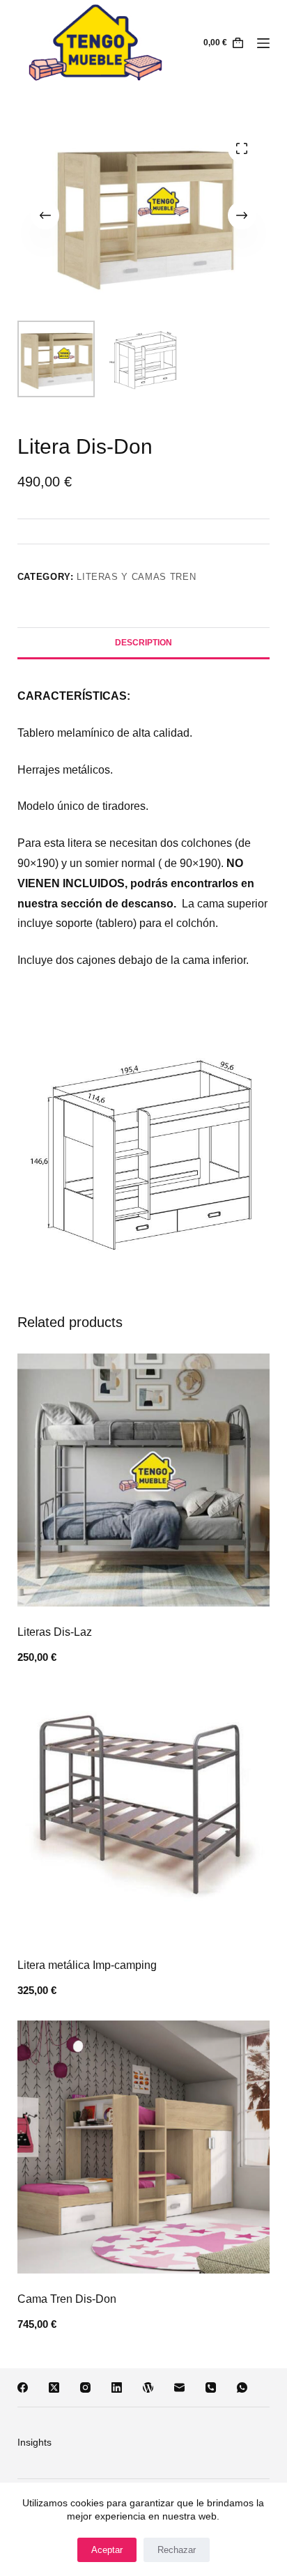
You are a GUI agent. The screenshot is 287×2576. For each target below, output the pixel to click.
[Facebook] (23, 2387)
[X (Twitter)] (54, 2387)
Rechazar (177, 2550)
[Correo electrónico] (179, 2387)
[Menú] (263, 43)
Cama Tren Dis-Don (67, 2299)
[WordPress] (148, 2387)
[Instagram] (85, 2387)
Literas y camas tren (136, 577)
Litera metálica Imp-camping (87, 1965)
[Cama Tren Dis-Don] (144, 2147)
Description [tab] (143, 643)
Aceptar (107, 2550)
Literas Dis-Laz (55, 1632)
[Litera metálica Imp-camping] (144, 1814)
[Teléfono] (211, 2387)
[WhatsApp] (242, 2387)
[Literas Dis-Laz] (144, 1480)
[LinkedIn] (117, 2387)
